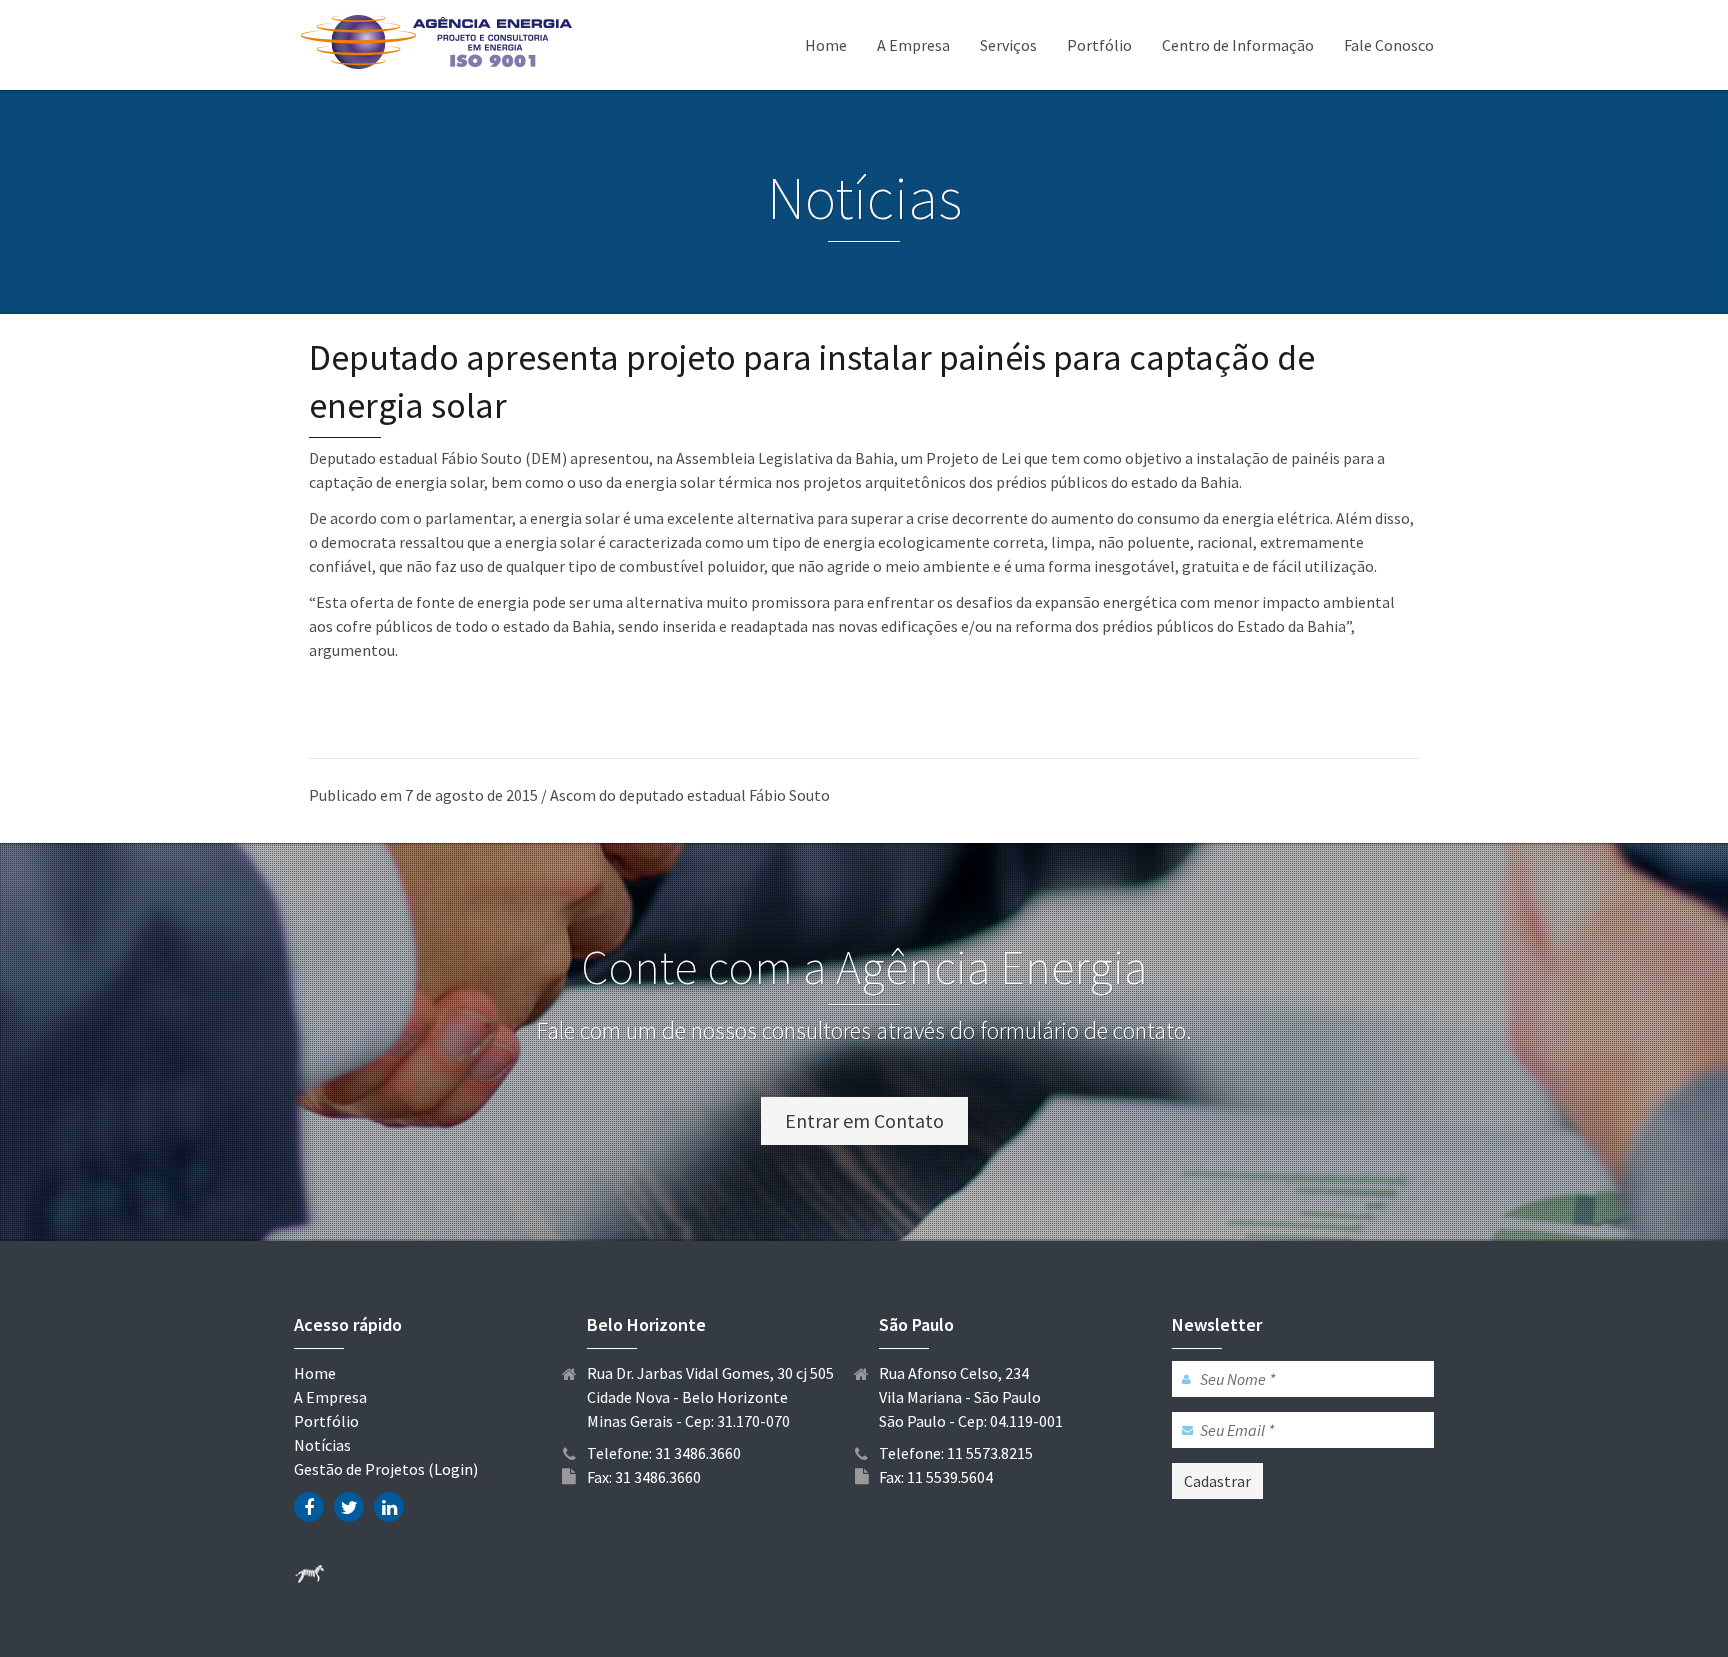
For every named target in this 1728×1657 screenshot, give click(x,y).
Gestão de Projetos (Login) (386, 1469)
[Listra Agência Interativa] (309, 1573)
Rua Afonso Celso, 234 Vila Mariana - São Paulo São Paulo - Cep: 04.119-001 (971, 1397)
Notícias (322, 1445)
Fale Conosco (1389, 45)
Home (826, 45)
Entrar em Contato (864, 1120)
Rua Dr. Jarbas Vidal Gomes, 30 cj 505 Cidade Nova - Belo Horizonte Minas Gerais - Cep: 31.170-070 (710, 1397)
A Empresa (913, 45)
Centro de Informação (1238, 45)
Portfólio (1099, 45)
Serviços (1008, 45)
